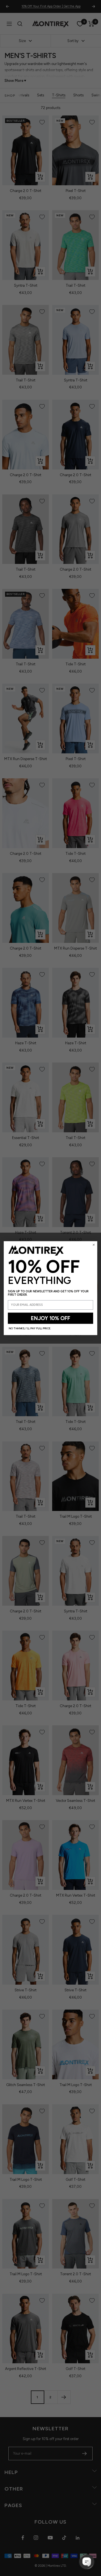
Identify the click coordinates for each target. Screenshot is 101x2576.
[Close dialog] (94, 1245)
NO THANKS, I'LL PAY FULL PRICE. (30, 1328)
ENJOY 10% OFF (50, 1318)
